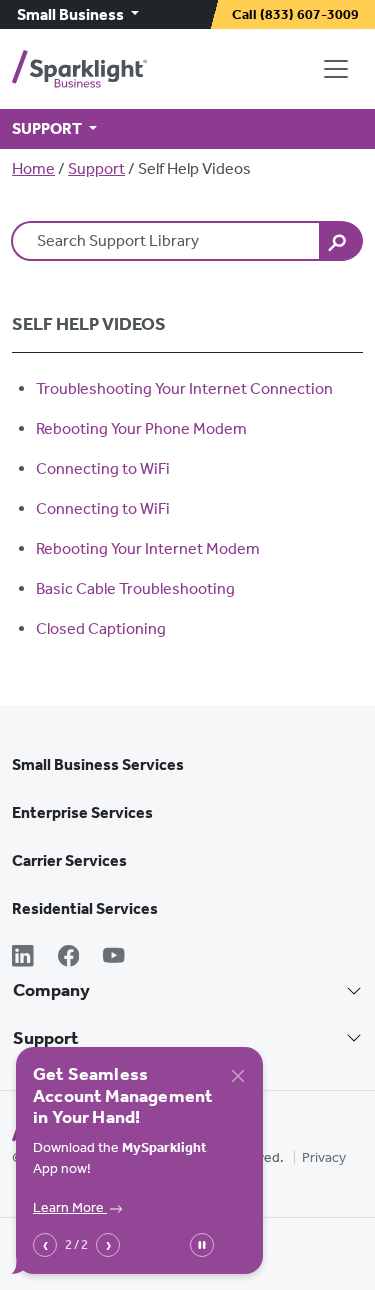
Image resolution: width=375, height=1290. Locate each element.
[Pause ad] (202, 1245)
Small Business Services (98, 764)
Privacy (324, 1157)
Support (96, 168)
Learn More (70, 1207)
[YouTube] (114, 958)
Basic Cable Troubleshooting (135, 588)
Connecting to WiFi (103, 468)
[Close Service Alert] (238, 1076)
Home (33, 168)
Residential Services (85, 908)
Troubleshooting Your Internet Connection (184, 388)
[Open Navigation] (340, 69)
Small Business (72, 14)
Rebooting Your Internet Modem (148, 548)
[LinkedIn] (23, 958)
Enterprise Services (82, 812)
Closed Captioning (101, 628)
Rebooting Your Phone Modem (141, 428)
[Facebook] (69, 958)
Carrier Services (69, 860)
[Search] (341, 241)
